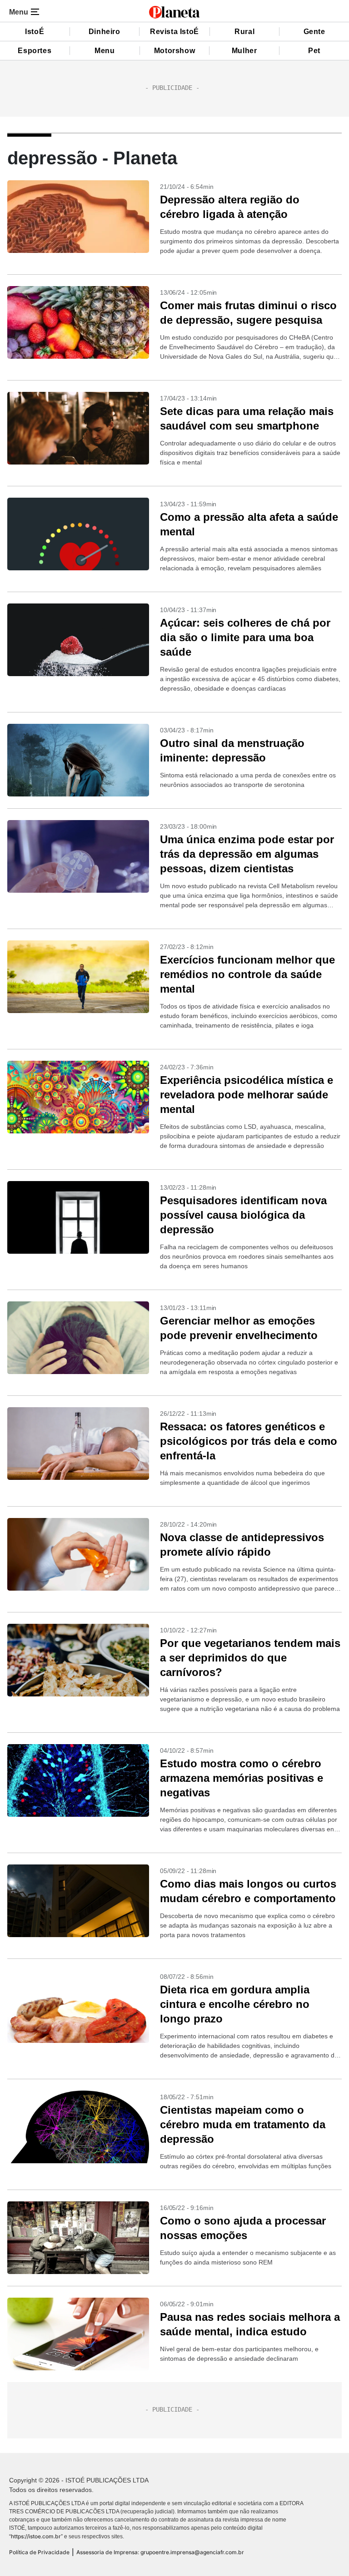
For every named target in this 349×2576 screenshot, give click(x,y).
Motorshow (174, 51)
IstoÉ (35, 32)
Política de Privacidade (39, 2552)
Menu (105, 51)
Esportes (35, 51)
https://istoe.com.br (36, 2536)
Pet (314, 51)
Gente (314, 32)
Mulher (244, 51)
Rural (244, 32)
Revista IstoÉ (174, 32)
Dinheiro (105, 32)
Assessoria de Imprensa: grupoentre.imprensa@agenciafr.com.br (160, 2552)
